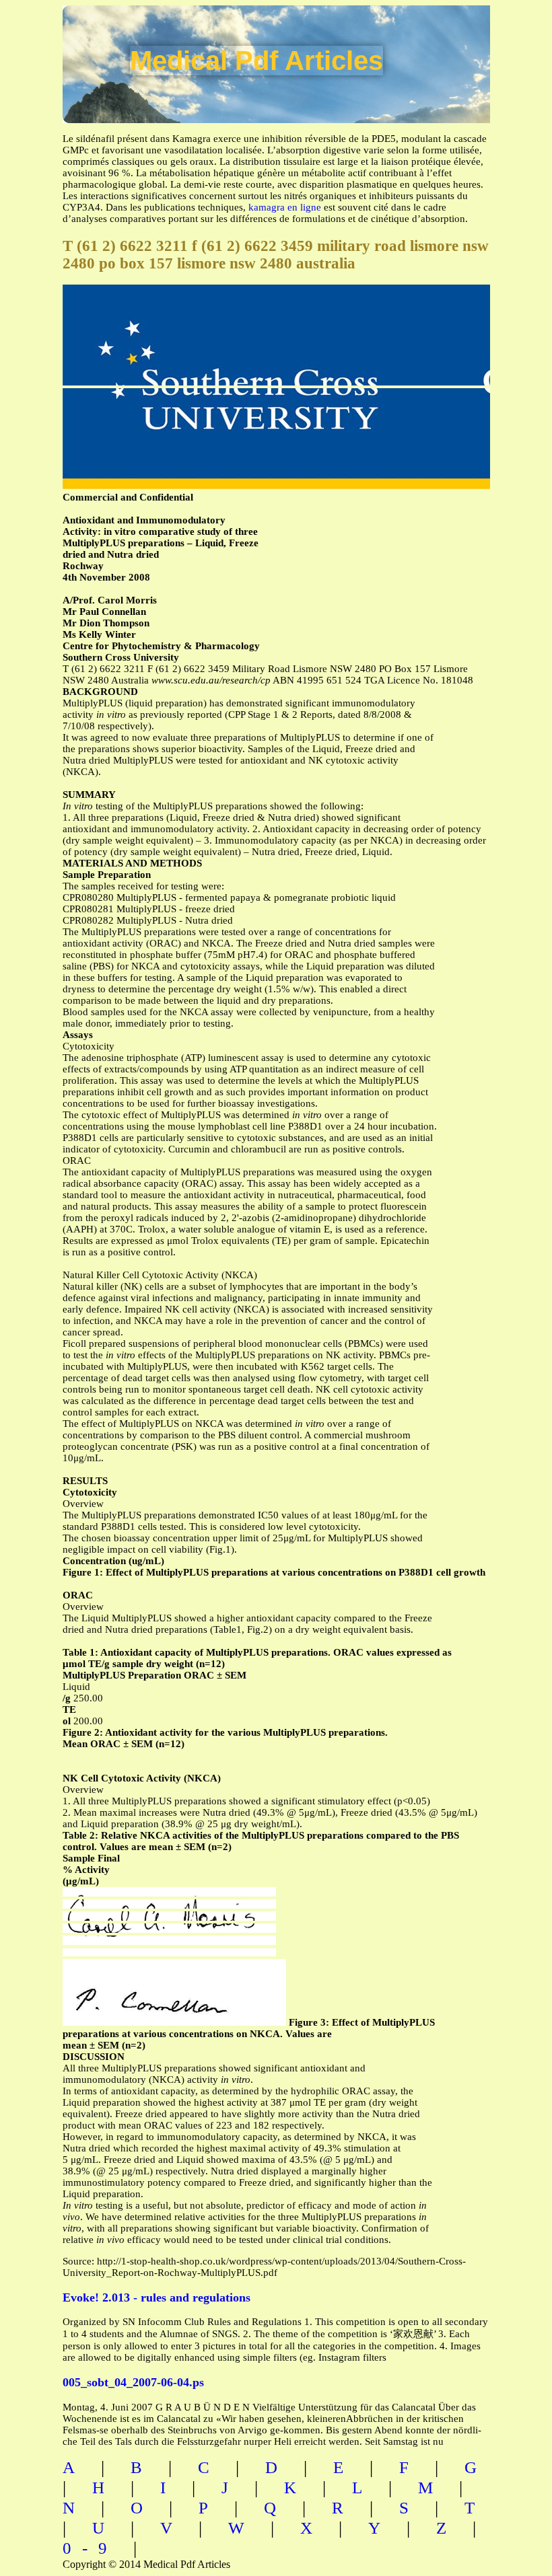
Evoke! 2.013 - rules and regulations (157, 2297)
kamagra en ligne (285, 207)
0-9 (90, 2548)
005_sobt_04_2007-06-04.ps (133, 2382)
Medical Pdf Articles (256, 61)
